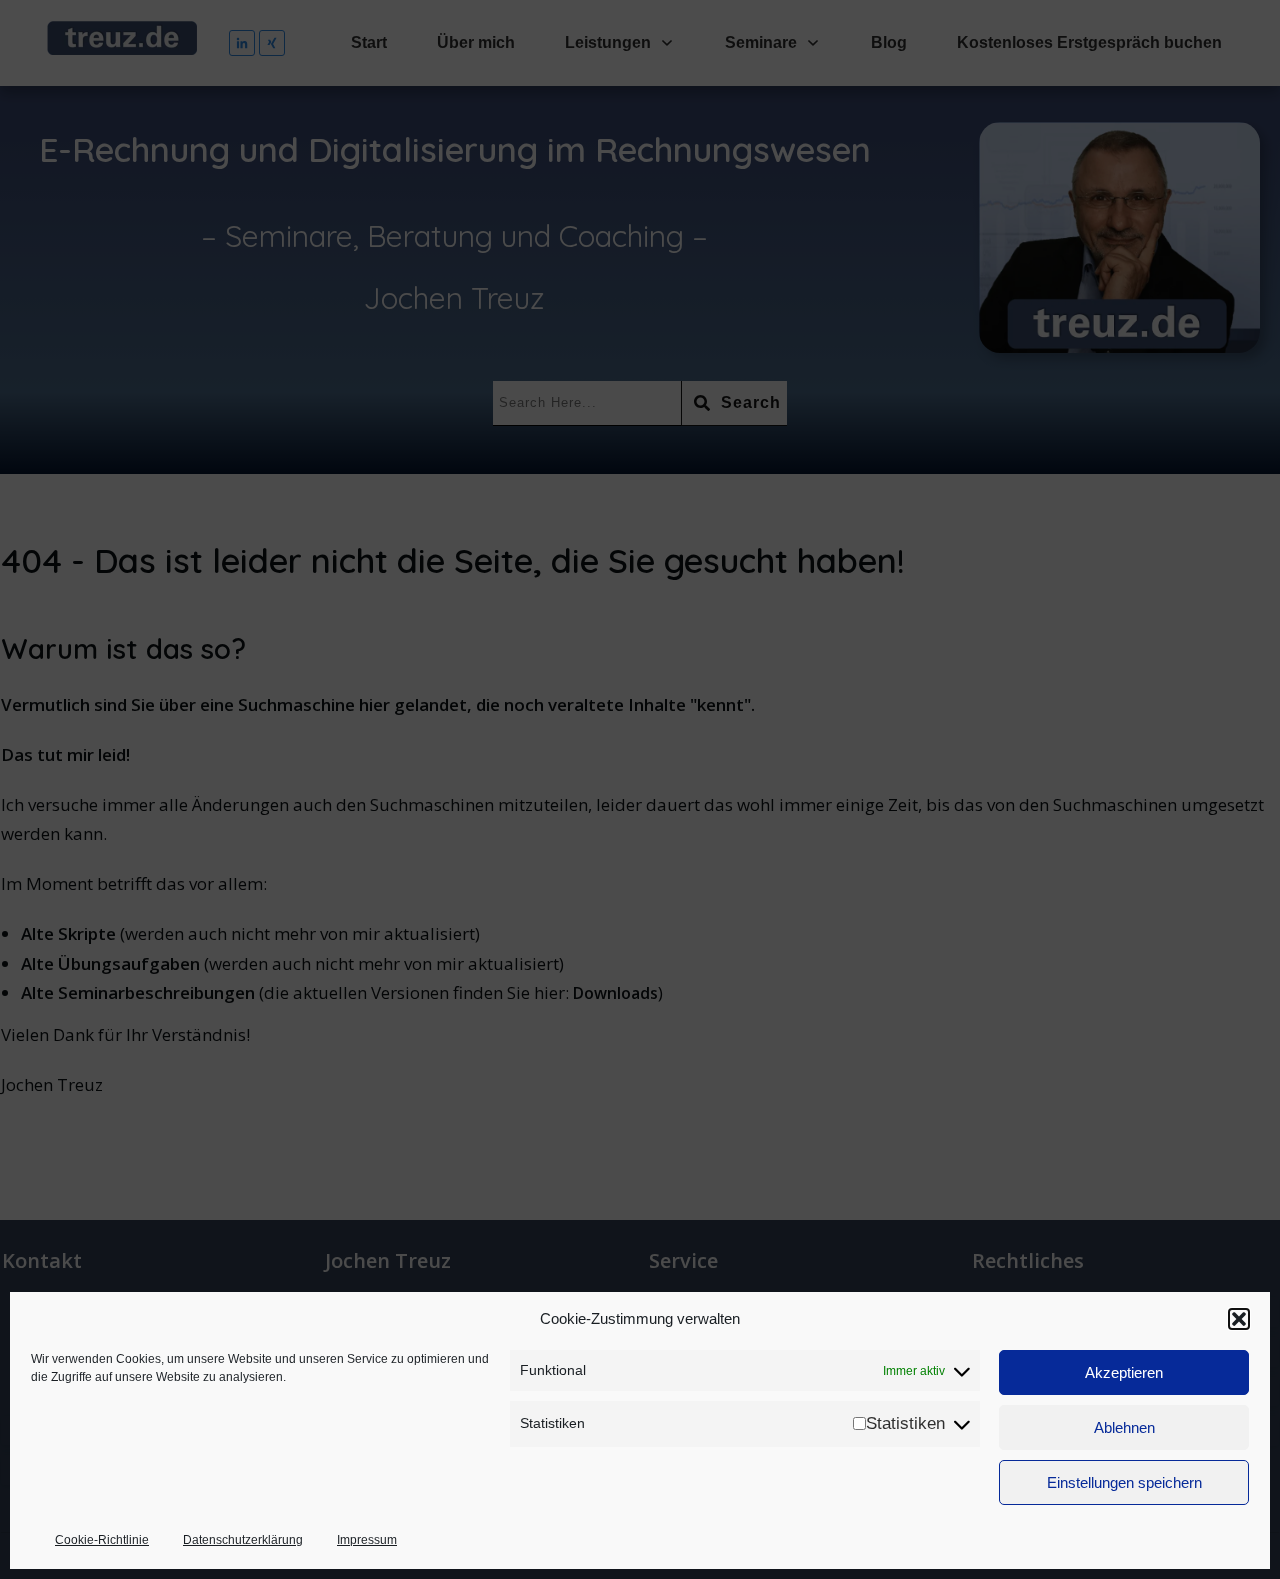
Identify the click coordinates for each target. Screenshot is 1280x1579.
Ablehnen (1124, 1427)
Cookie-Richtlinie (102, 1540)
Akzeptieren (1124, 1372)
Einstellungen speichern (1124, 1482)
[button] (1239, 1319)
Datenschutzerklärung (243, 1540)
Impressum (367, 1540)
